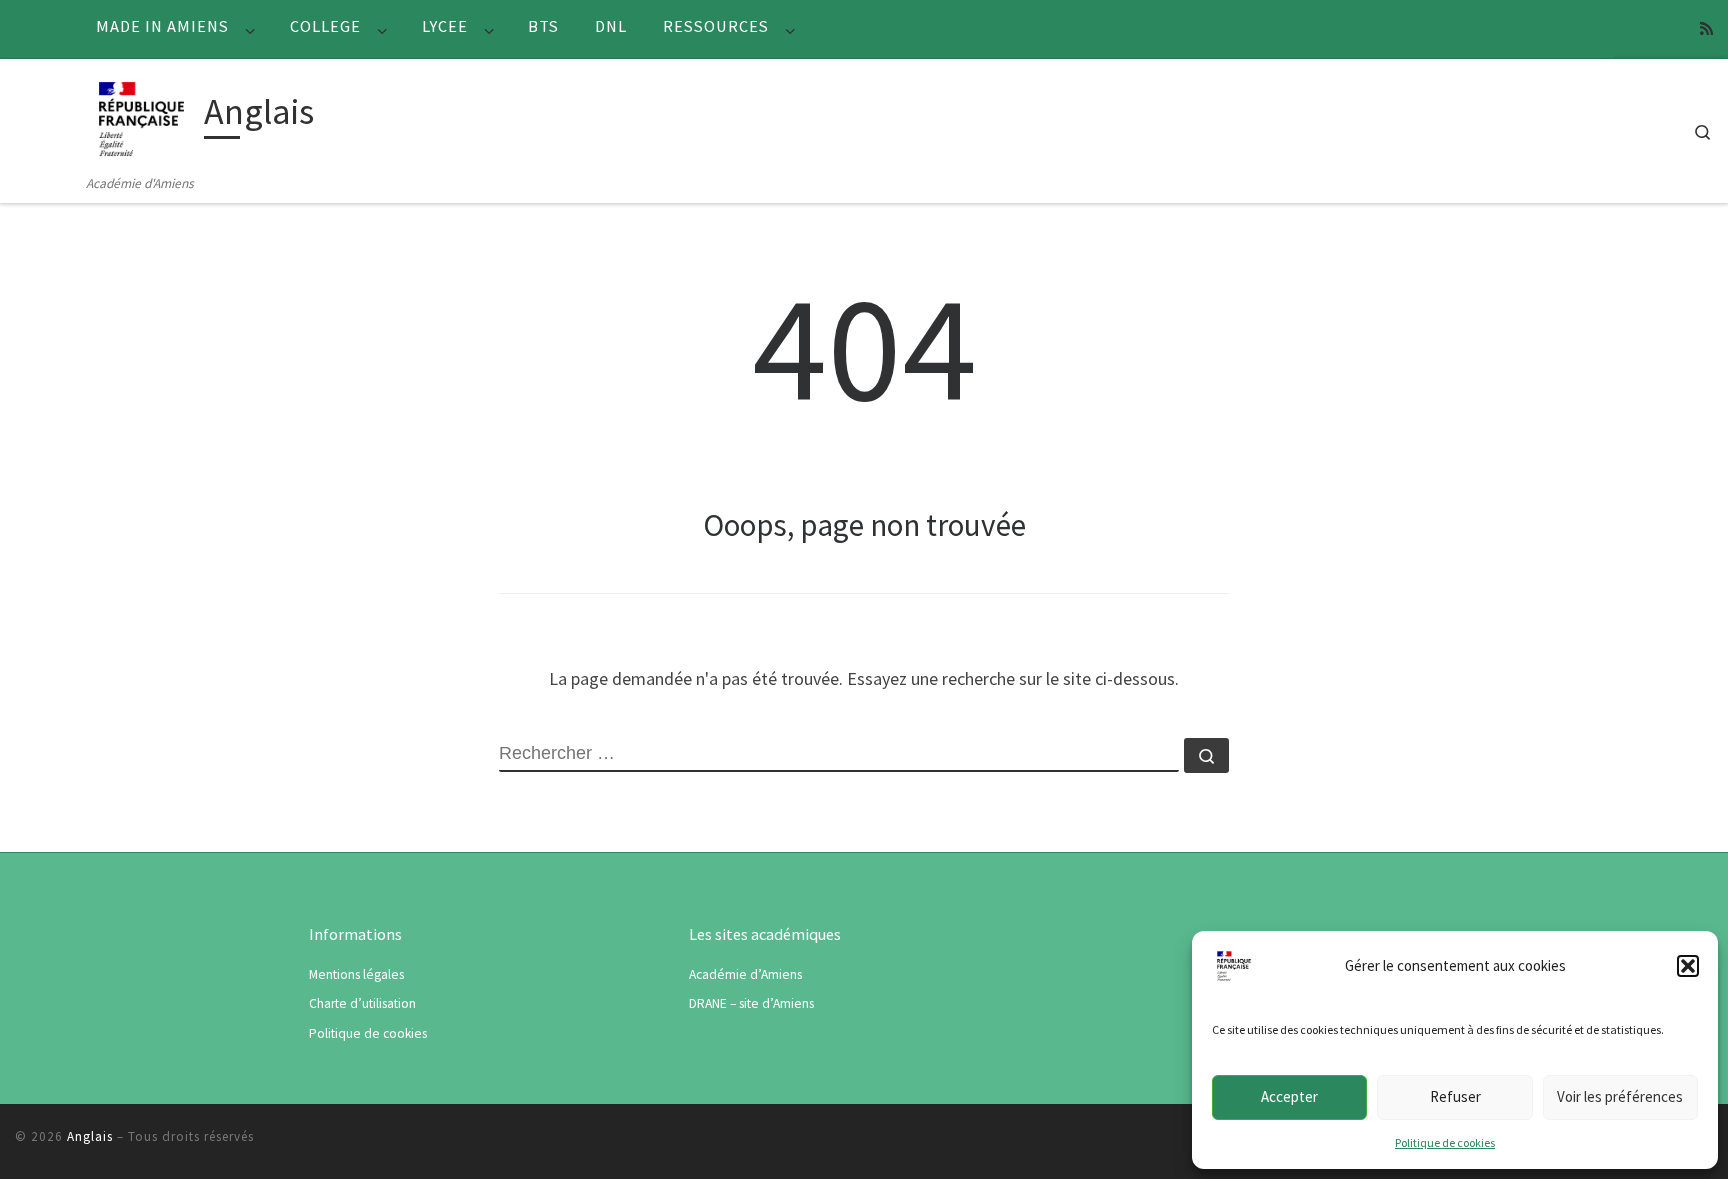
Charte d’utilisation (362, 1003)
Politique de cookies (1445, 1142)
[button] (1688, 966)
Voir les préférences (1620, 1096)
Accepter (1289, 1096)
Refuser (1455, 1096)
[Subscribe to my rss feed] (1706, 28)
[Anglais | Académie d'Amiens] (141, 115)
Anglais (90, 1136)
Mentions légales (356, 974)
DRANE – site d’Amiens (751, 1003)
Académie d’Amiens (745, 974)
